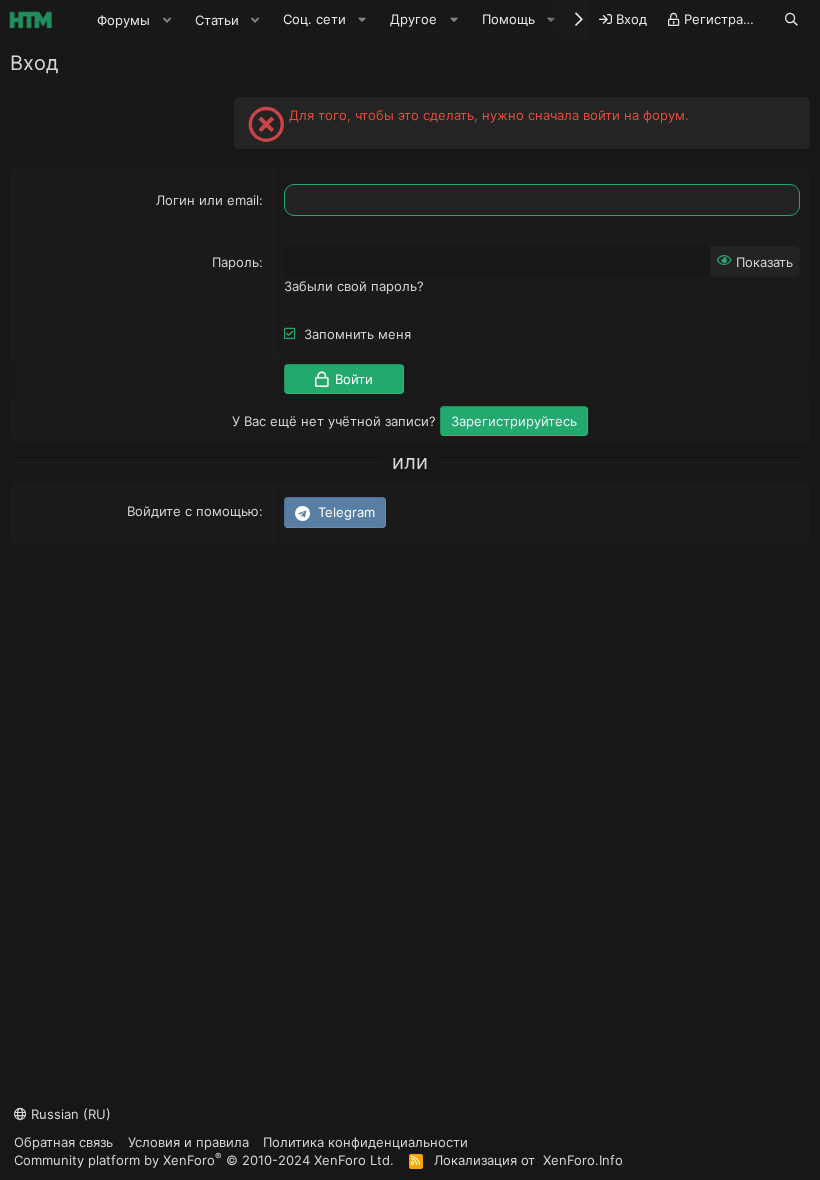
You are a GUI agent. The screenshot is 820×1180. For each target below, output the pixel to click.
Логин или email (207, 200)
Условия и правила (188, 1142)
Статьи (217, 20)
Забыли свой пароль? (354, 286)
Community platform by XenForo (204, 1159)
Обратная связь (63, 1142)
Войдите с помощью (193, 511)
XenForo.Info (583, 1160)
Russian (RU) (69, 1114)
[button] (167, 20)
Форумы (123, 20)
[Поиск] (791, 19)
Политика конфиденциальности (365, 1142)
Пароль (235, 262)
